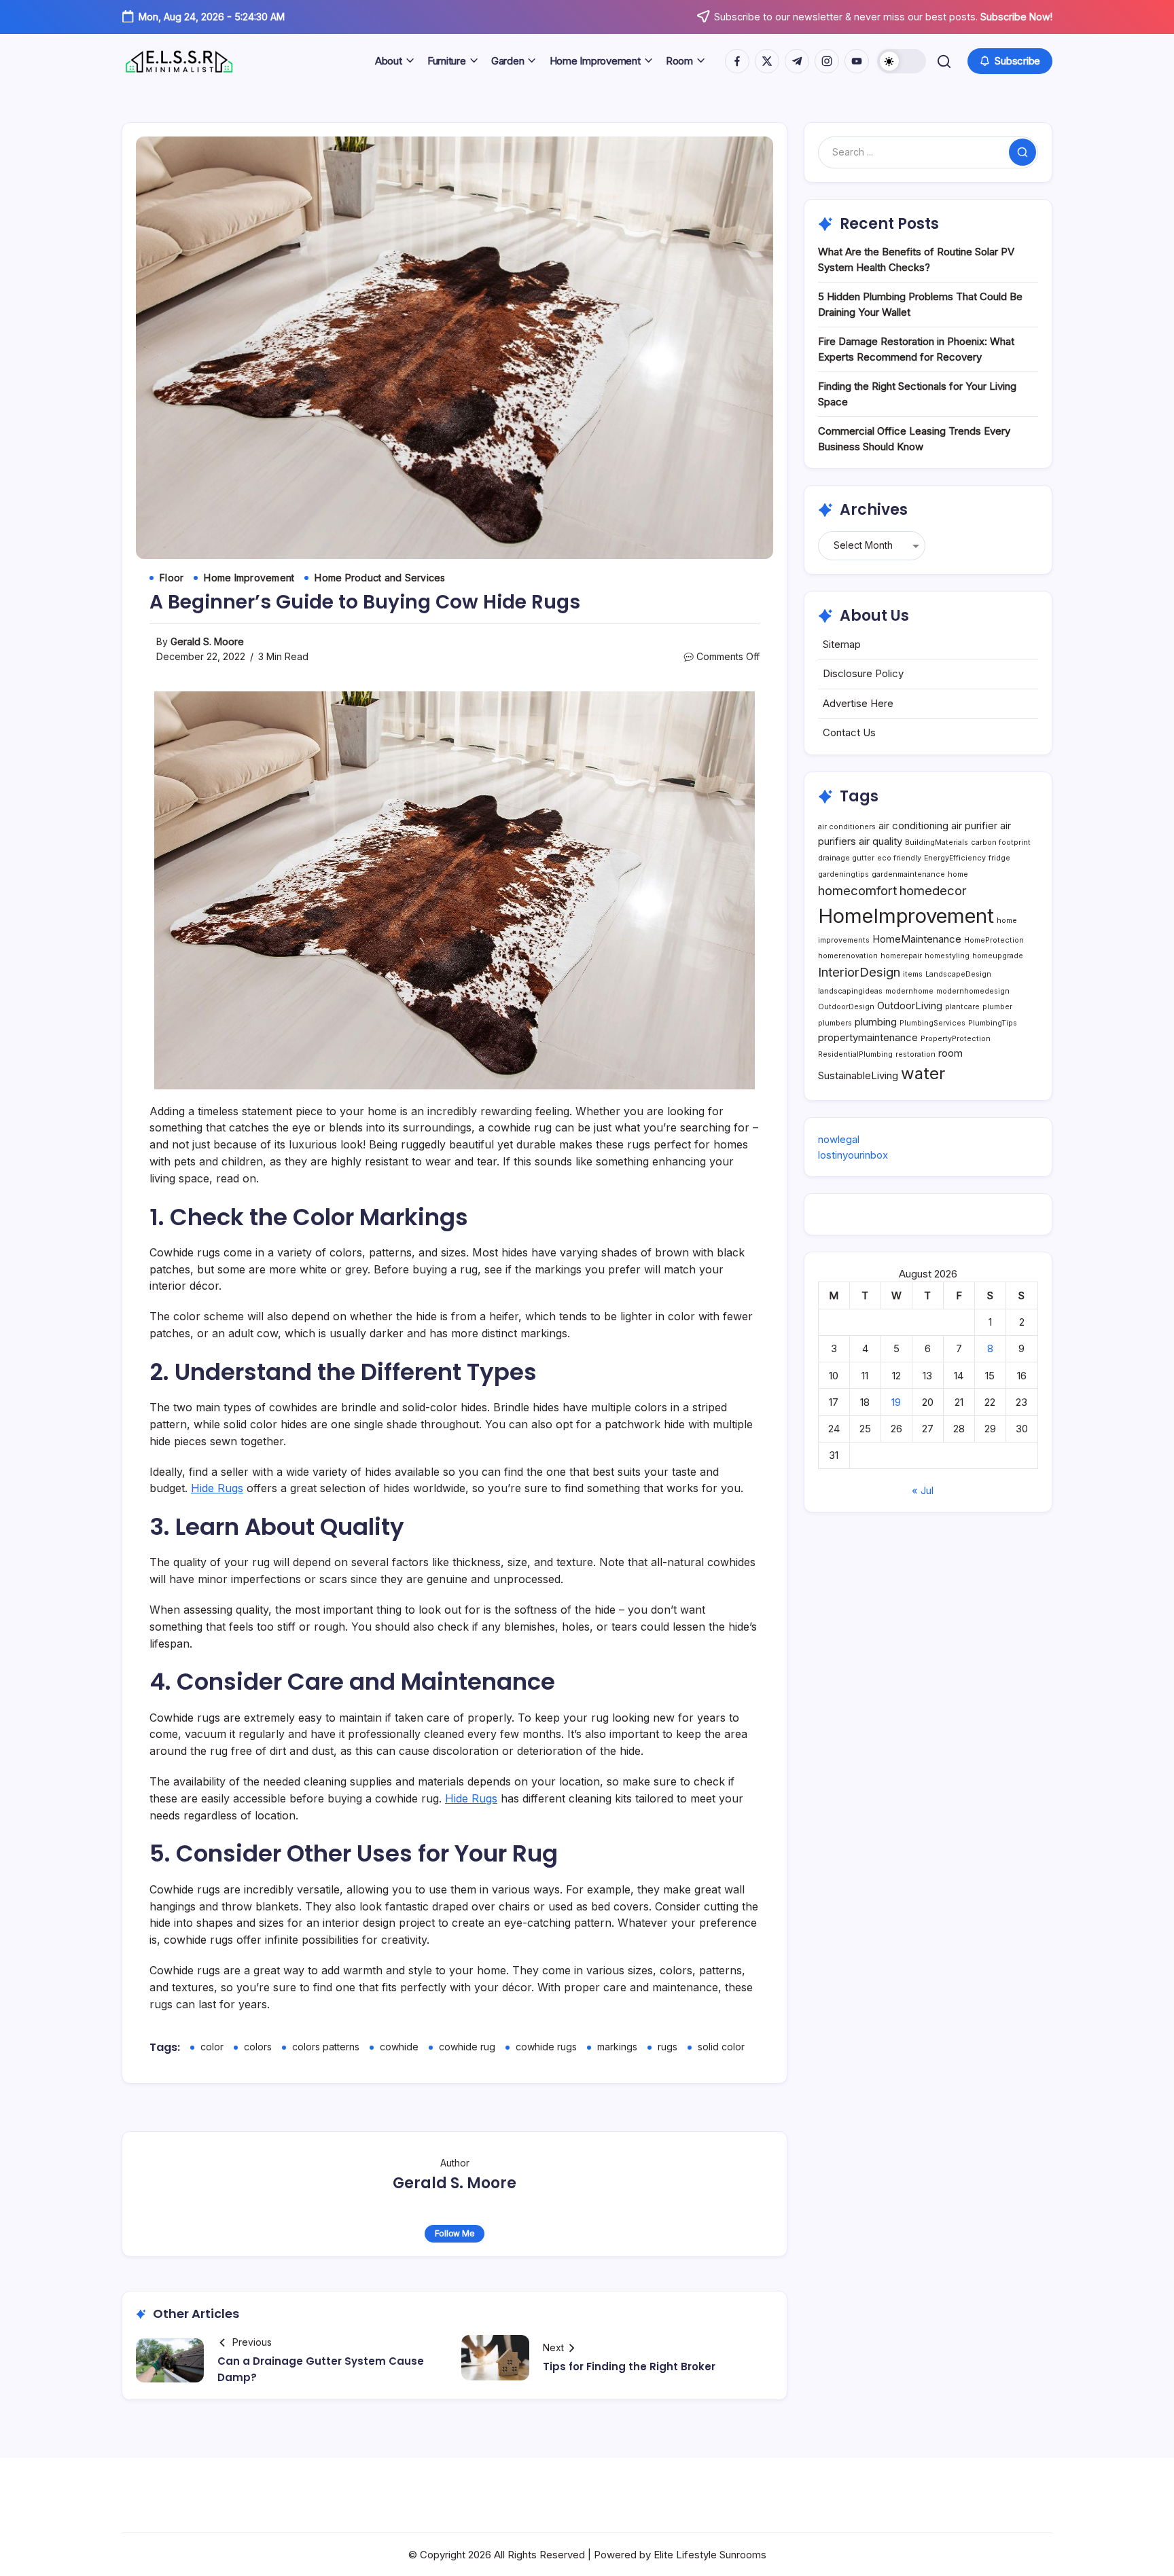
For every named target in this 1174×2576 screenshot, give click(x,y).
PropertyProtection (956, 1039)
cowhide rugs (546, 2047)
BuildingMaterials (937, 842)
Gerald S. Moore (207, 641)
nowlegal (839, 1139)
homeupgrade (998, 956)
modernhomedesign (973, 991)
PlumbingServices (932, 1023)
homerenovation (848, 956)
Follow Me (455, 2233)
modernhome (909, 991)
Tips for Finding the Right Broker (629, 2366)
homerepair (901, 956)
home (958, 874)
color (212, 2047)
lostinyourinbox (853, 1155)
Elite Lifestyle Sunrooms (710, 2555)
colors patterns (326, 2047)
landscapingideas (850, 991)
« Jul (923, 1490)
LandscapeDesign (958, 974)
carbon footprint (1001, 842)
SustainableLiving (858, 1075)
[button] (902, 61)
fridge (999, 858)
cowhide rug (467, 2047)
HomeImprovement (906, 916)
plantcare (962, 1007)
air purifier (974, 826)
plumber (997, 1007)
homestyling (947, 956)
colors (258, 2047)
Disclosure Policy (863, 673)
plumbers (835, 1023)
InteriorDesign (859, 972)
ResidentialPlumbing (855, 1054)
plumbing (876, 1022)
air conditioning (913, 826)
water (923, 1073)
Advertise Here (858, 703)
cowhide (399, 2047)
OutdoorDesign (846, 1007)
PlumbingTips (993, 1023)
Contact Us (849, 732)
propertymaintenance (868, 1037)
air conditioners (847, 827)
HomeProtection (994, 940)
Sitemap (842, 644)
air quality (880, 841)
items (913, 974)
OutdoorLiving (910, 1005)
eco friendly (899, 858)
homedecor (933, 890)
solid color (721, 2047)
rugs (668, 2047)
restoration (915, 1054)
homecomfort (857, 890)
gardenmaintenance (908, 874)
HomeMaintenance (917, 939)
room (950, 1053)
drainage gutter (846, 858)
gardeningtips (843, 874)
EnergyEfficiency (955, 858)
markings (617, 2047)
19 (896, 1402)
